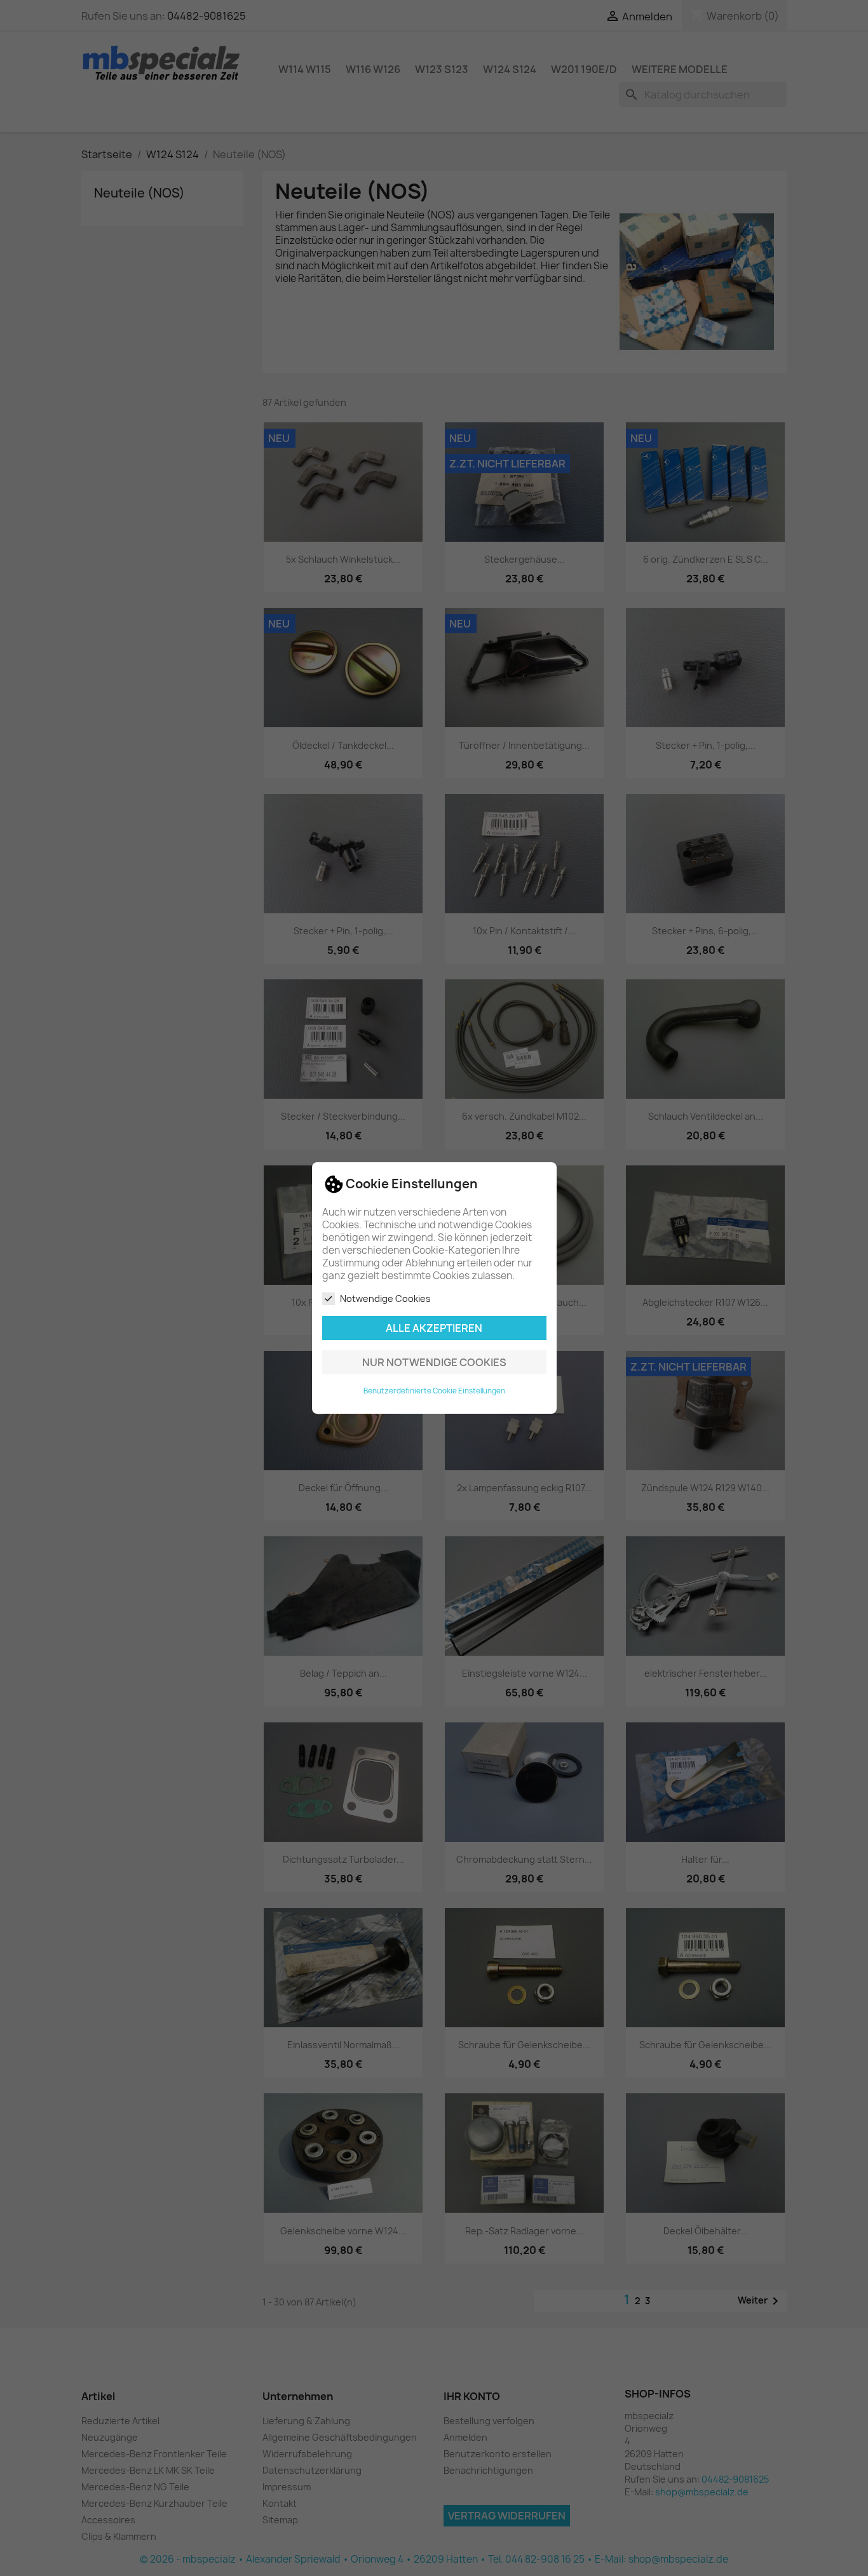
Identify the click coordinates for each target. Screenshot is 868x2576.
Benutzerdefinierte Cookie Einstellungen (434, 1391)
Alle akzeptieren (434, 1328)
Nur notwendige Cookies (434, 1362)
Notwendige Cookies (385, 1298)
